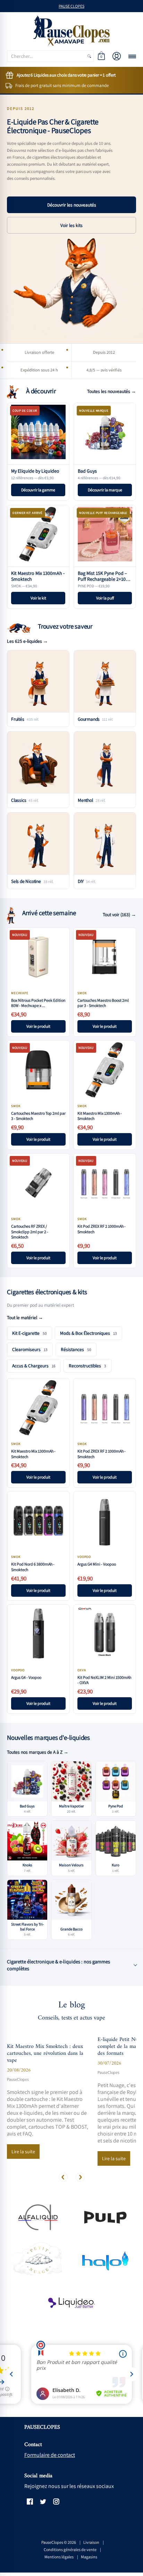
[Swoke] (106, 2217)
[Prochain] (80, 2177)
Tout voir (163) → (119, 914)
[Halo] (106, 2260)
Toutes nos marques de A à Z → (38, 1752)
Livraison (91, 2542)
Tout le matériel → (25, 1317)
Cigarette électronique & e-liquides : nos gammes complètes (58, 1965)
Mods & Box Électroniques (89, 1333)
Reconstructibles (87, 1366)
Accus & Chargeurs (34, 1366)
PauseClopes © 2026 (59, 2542)
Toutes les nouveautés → (112, 391)
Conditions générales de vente (70, 2549)
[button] (101, 56)
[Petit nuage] (37, 2260)
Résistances (76, 1349)
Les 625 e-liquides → (27, 641)
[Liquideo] (71, 2303)
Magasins (89, 2557)
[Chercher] (89, 56)
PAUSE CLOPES (71, 6)
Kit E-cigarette (30, 1333)
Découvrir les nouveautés (72, 205)
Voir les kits (71, 225)
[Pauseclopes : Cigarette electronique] (71, 31)
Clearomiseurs (30, 1349)
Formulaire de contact (50, 2455)
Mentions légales (59, 2557)
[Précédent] (63, 2177)
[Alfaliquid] (37, 2217)
